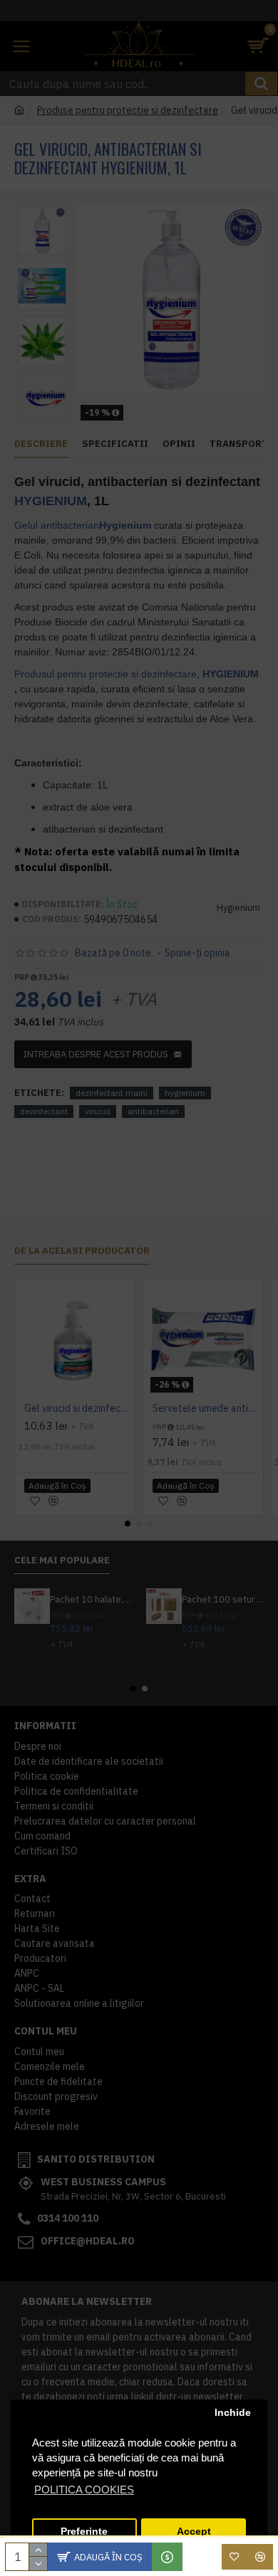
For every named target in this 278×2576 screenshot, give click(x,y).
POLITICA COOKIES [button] (84, 2490)
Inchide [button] (233, 2413)
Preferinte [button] (84, 2532)
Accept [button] (194, 2532)
